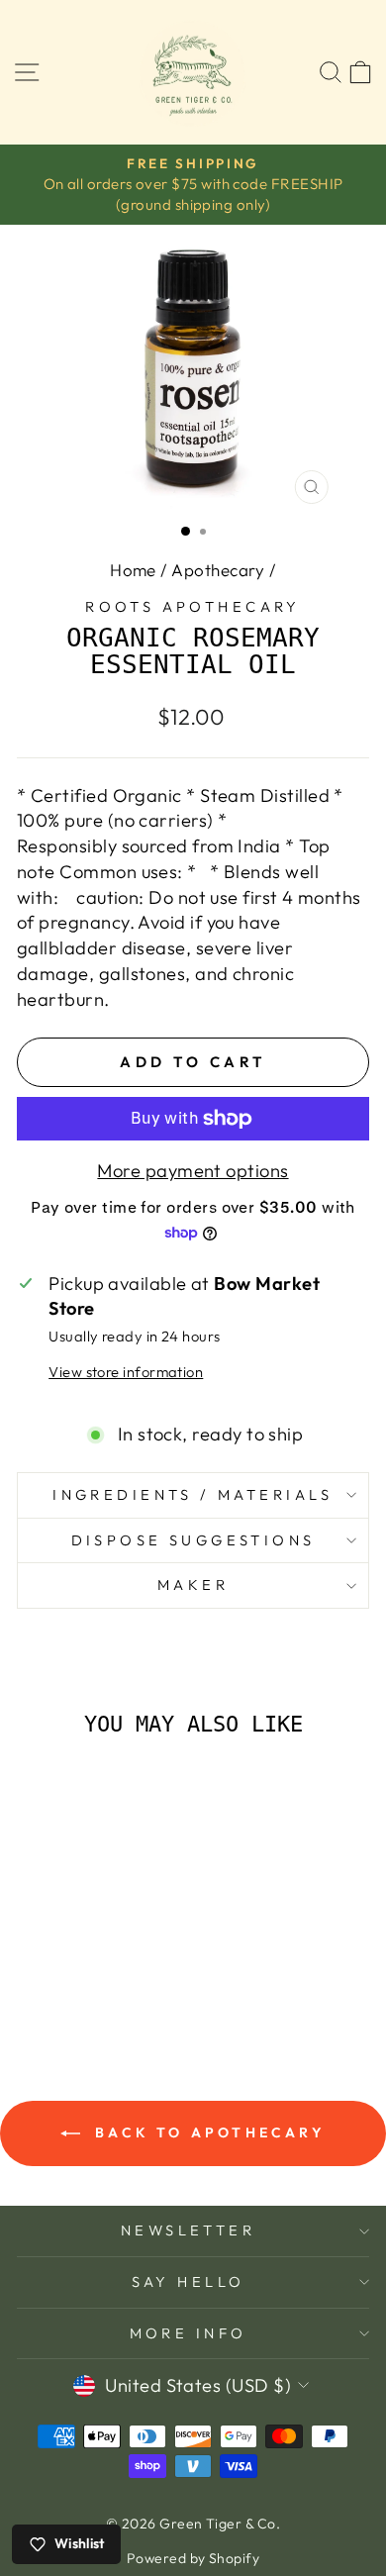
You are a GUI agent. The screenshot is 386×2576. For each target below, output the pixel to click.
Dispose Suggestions (193, 1540)
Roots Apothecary (193, 606)
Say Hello (189, 2281)
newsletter (188, 2230)
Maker (193, 1585)
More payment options (193, 1171)
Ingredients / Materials (193, 1494)
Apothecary (218, 570)
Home (133, 570)
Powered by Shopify (193, 2558)
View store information (126, 1372)
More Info (189, 2333)
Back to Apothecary (207, 2132)
